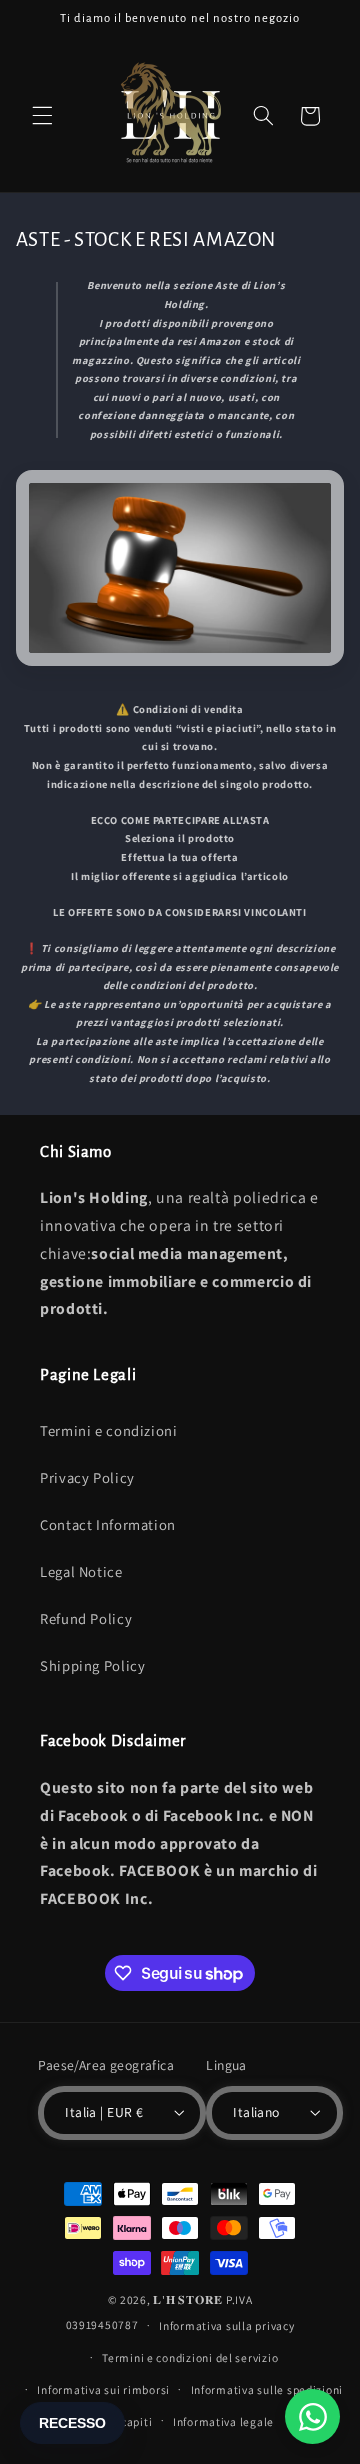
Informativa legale (223, 2421)
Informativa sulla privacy (226, 2325)
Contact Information (108, 1524)
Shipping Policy (92, 1665)
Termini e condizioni (109, 1430)
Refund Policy (86, 1618)
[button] (42, 116)
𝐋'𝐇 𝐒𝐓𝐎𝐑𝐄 (188, 2299)
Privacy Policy (87, 1477)
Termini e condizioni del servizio (190, 2357)
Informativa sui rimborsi (103, 2389)
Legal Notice (81, 1571)
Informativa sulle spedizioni (267, 2389)
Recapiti (129, 2421)
